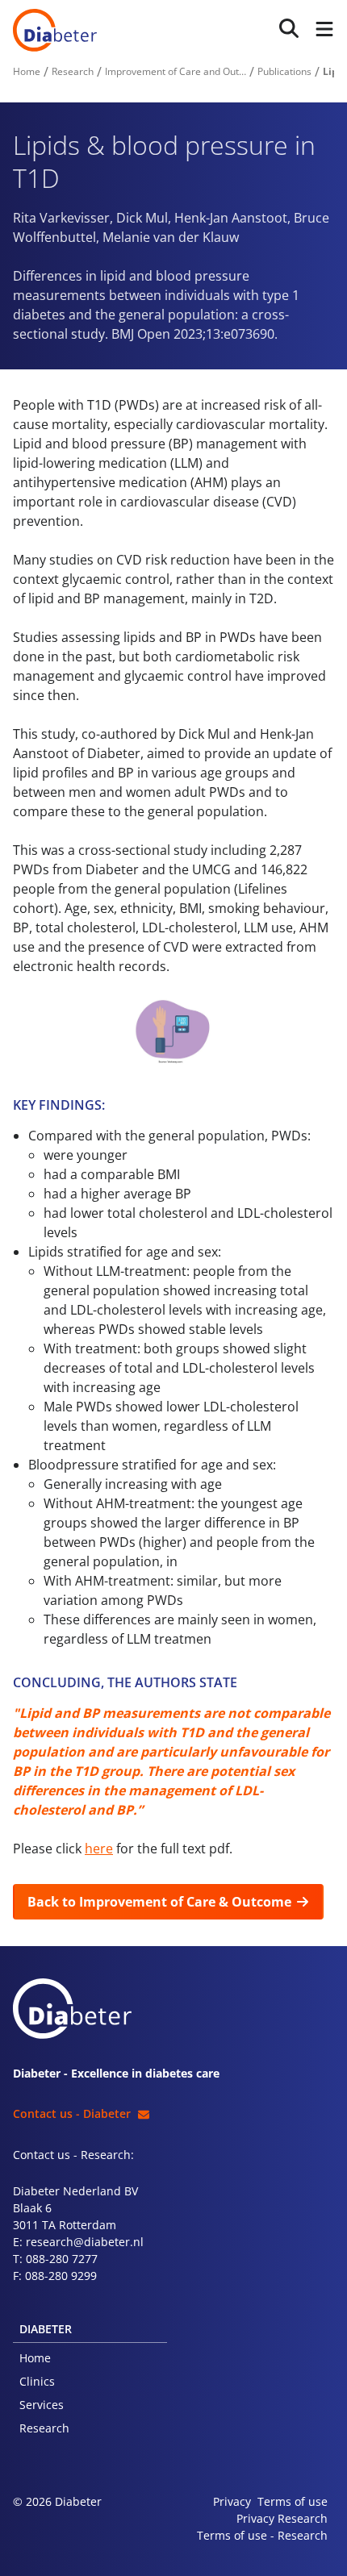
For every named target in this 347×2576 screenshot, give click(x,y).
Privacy (232, 2501)
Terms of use (293, 2501)
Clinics (37, 2381)
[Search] (289, 29)
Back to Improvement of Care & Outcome (159, 1902)
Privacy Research (282, 2518)
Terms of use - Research (262, 2535)
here (99, 1849)
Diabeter (55, 30)
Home (35, 2358)
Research (44, 2428)
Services (42, 2405)
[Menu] (321, 30)
